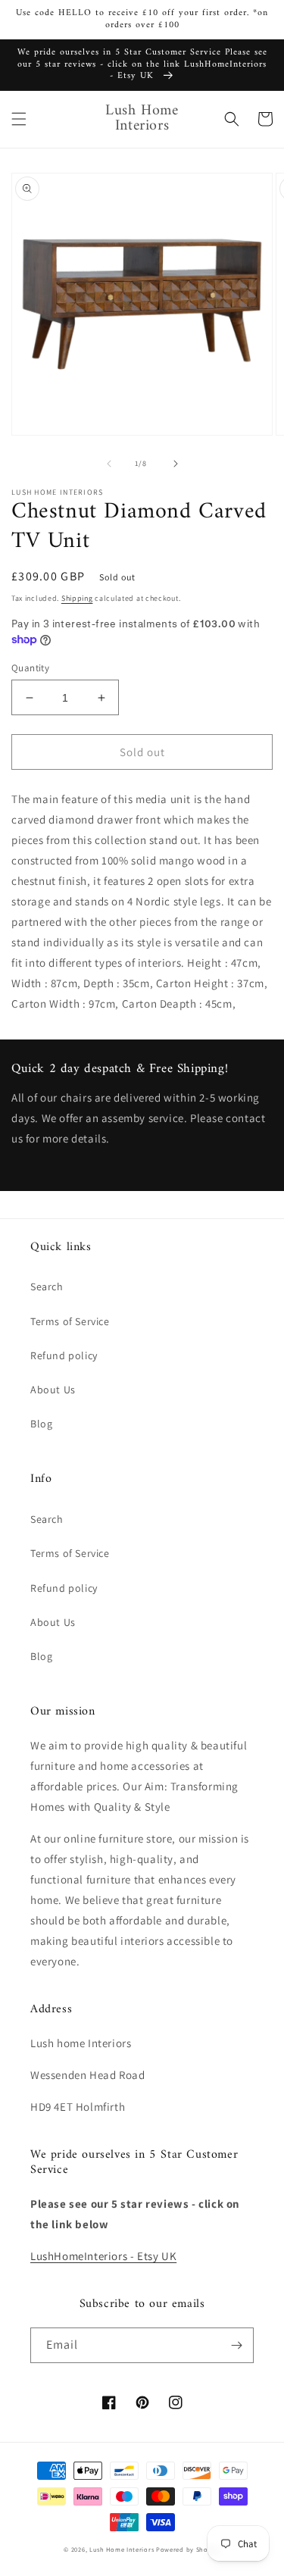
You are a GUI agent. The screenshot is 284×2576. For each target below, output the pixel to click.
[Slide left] (109, 464)
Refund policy (64, 1355)
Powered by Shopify (188, 2549)
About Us (53, 1390)
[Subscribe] (236, 2345)
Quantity (30, 668)
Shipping (77, 598)
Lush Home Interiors (122, 2549)
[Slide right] (176, 464)
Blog (41, 1424)
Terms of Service (70, 1321)
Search (47, 1286)
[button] (19, 119)
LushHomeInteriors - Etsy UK (103, 2256)
